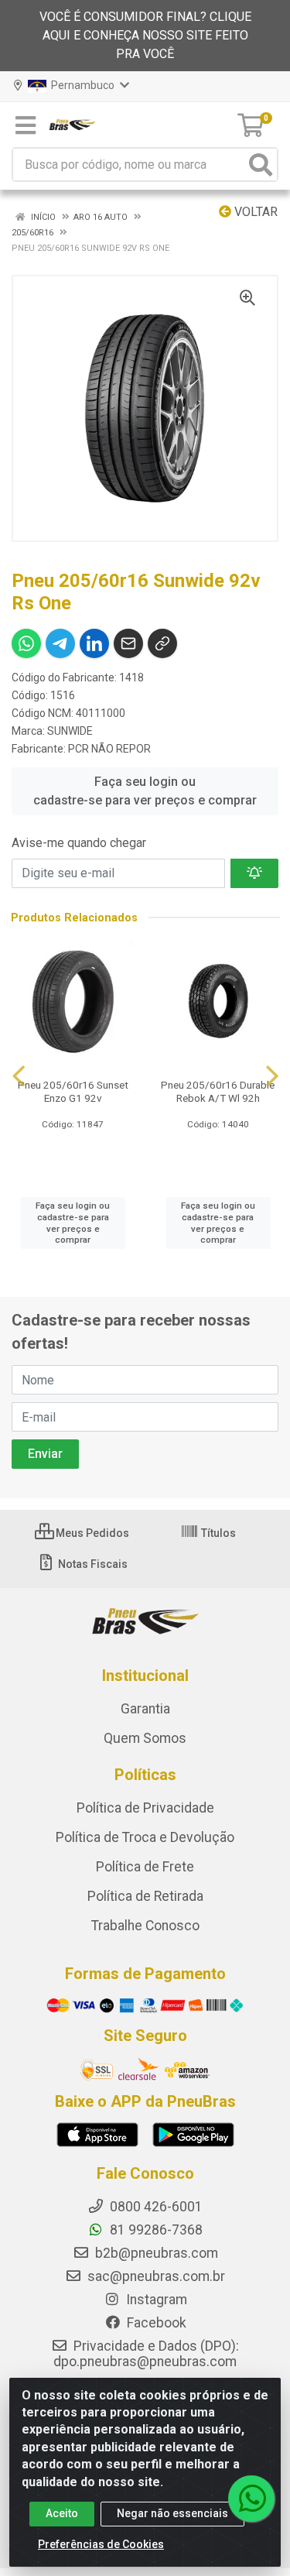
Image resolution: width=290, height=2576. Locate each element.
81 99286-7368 (155, 2230)
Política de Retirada (145, 1896)
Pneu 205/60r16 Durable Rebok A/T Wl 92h (218, 1091)
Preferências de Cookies (101, 2544)
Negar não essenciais (172, 2513)
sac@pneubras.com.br (155, 2276)
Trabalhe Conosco (145, 1926)
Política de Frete (145, 1867)
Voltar (254, 212)
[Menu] (26, 125)
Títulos (217, 1533)
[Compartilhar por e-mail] (128, 643)
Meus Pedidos (91, 1533)
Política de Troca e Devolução (145, 1837)
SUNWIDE (70, 731)
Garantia (145, 1709)
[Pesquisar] (261, 165)
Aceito (62, 2513)
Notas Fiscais (92, 1564)
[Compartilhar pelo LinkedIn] (94, 643)
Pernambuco (82, 85)
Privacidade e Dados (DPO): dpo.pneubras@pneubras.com (146, 2354)
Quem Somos (145, 1738)
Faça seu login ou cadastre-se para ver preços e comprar (145, 791)
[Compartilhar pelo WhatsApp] (26, 643)
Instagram (155, 2300)
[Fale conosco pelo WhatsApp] (251, 2499)
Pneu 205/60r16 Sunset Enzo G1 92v (73, 1091)
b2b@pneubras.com (155, 2253)
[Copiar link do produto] (162, 643)
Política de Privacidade (145, 1808)
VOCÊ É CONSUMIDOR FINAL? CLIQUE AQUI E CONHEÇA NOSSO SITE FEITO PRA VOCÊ (145, 35)
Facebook (155, 2323)
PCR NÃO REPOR (109, 749)
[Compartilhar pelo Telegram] (60, 643)
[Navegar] (19, 1076)
